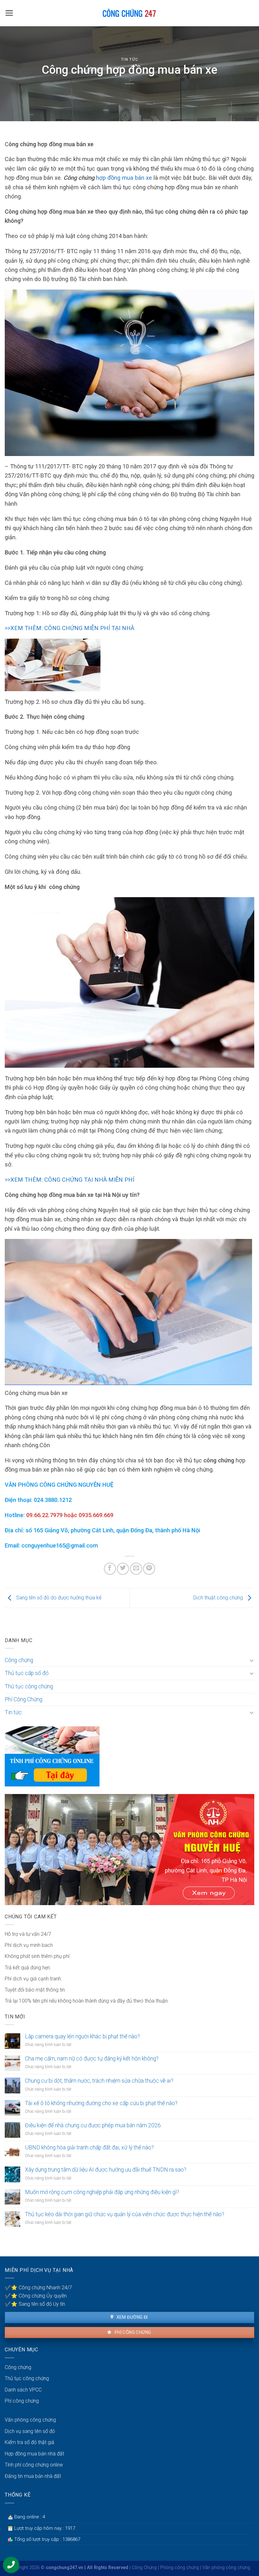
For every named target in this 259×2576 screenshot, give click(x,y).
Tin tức (130, 59)
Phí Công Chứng (24, 1699)
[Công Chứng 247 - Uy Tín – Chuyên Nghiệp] (130, 13)
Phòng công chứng (180, 2568)
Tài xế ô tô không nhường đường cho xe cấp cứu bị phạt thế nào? (101, 2103)
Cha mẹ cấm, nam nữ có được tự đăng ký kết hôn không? (92, 2059)
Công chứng (19, 1660)
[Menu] (9, 13)
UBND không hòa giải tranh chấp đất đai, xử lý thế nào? (89, 2148)
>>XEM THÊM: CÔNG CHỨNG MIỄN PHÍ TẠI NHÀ (69, 628)
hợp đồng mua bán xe (124, 178)
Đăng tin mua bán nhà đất (33, 2476)
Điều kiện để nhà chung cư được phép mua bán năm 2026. (93, 2125)
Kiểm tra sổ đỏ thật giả (30, 2442)
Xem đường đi (131, 2317)
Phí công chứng (132, 2332)
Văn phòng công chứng (30, 2420)
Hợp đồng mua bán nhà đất (34, 2454)
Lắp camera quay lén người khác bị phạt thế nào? (82, 2036)
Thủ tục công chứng (29, 1686)
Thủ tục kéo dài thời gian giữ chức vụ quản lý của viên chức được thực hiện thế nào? (125, 2214)
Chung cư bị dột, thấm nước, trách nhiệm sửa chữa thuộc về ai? (99, 2081)
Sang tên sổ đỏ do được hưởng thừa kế (58, 1598)
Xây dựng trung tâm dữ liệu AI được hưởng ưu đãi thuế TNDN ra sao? (106, 2170)
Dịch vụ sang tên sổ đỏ (30, 2431)
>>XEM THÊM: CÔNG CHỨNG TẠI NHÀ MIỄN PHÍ (69, 1180)
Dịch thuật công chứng (219, 1598)
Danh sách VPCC (23, 2390)
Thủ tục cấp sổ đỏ (27, 1673)
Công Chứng (144, 2568)
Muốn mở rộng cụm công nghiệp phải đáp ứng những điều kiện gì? (102, 2192)
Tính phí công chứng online (34, 2465)
